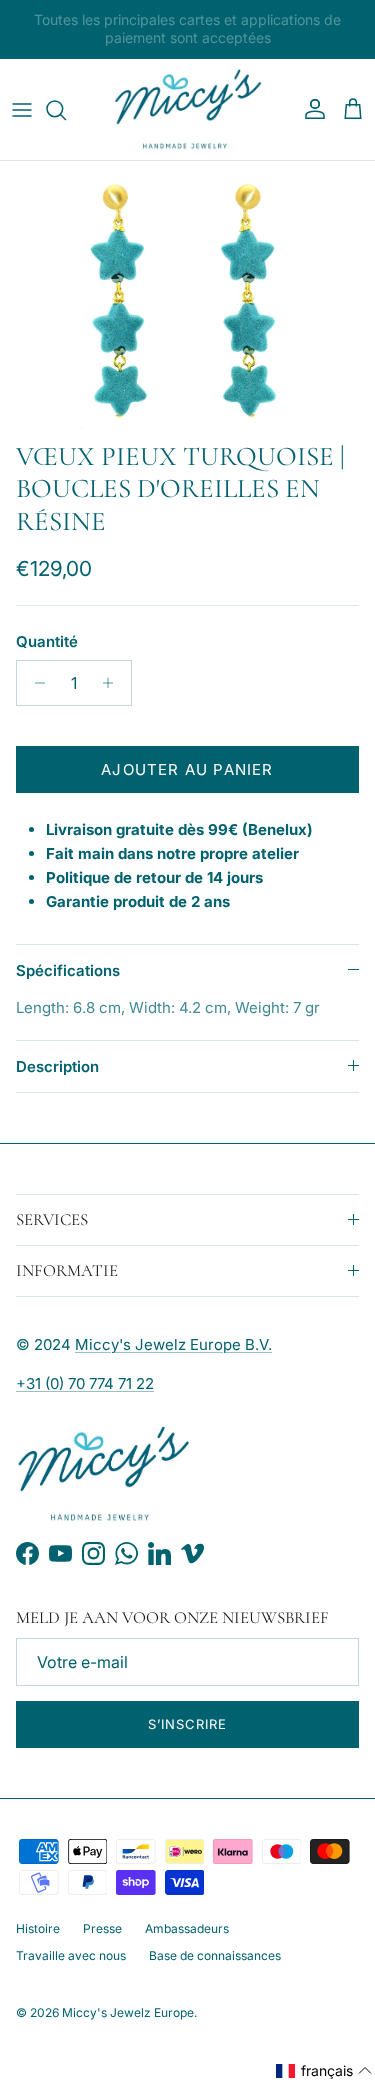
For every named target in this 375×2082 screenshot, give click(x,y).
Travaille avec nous (71, 1955)
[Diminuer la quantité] (34, 683)
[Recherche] (66, 110)
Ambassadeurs (187, 1928)
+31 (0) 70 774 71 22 (85, 1383)
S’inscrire (187, 1724)
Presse (102, 1928)
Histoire (38, 1928)
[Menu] (22, 110)
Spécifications (68, 970)
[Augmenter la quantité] (113, 683)
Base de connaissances (215, 1955)
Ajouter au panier (187, 769)
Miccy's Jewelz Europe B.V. (173, 1344)
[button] (324, 2071)
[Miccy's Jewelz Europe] (188, 110)
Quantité (47, 641)
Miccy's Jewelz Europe (128, 2012)
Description (57, 1066)
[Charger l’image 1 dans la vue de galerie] (187, 296)
